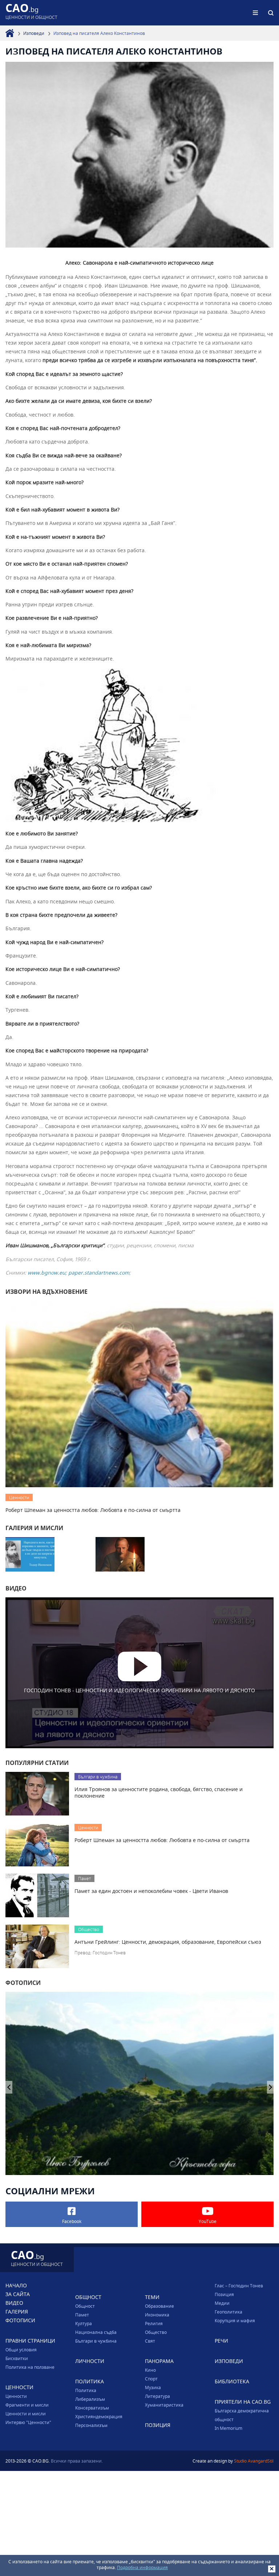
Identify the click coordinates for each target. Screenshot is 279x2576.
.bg (31, 13)
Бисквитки (17, 2358)
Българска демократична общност (242, 2415)
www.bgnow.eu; (48, 1273)
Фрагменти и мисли (27, 2405)
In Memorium (229, 2428)
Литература (157, 2396)
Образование (159, 2306)
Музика (153, 2387)
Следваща (9, 2087)
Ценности (16, 2396)
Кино (150, 2370)
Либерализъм (90, 2399)
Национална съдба (96, 2332)
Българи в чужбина (96, 2341)
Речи (221, 2341)
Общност (85, 2306)
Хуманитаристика (164, 2405)
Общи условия (21, 2350)
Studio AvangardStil (254, 2461)
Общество (156, 2332)
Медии (222, 2303)
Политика (86, 2390)
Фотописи (20, 2320)
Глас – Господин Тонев (239, 2286)
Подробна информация (142, 2567)
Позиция (224, 2294)
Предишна (270, 2087)
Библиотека (232, 2381)
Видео (14, 2303)
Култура (84, 2323)
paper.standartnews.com (99, 1273)
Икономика (157, 2315)
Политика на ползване (30, 2367)
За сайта (18, 2294)
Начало (16, 2285)
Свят (150, 2341)
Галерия (17, 2312)
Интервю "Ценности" (28, 2422)
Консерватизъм (92, 2408)
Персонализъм (91, 2425)
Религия (154, 2323)
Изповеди (34, 33)
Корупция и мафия (235, 2320)
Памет (82, 2315)
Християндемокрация (99, 2416)
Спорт (151, 2379)
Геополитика (229, 2312)
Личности (90, 2361)
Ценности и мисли (26, 2414)
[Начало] (10, 33)
